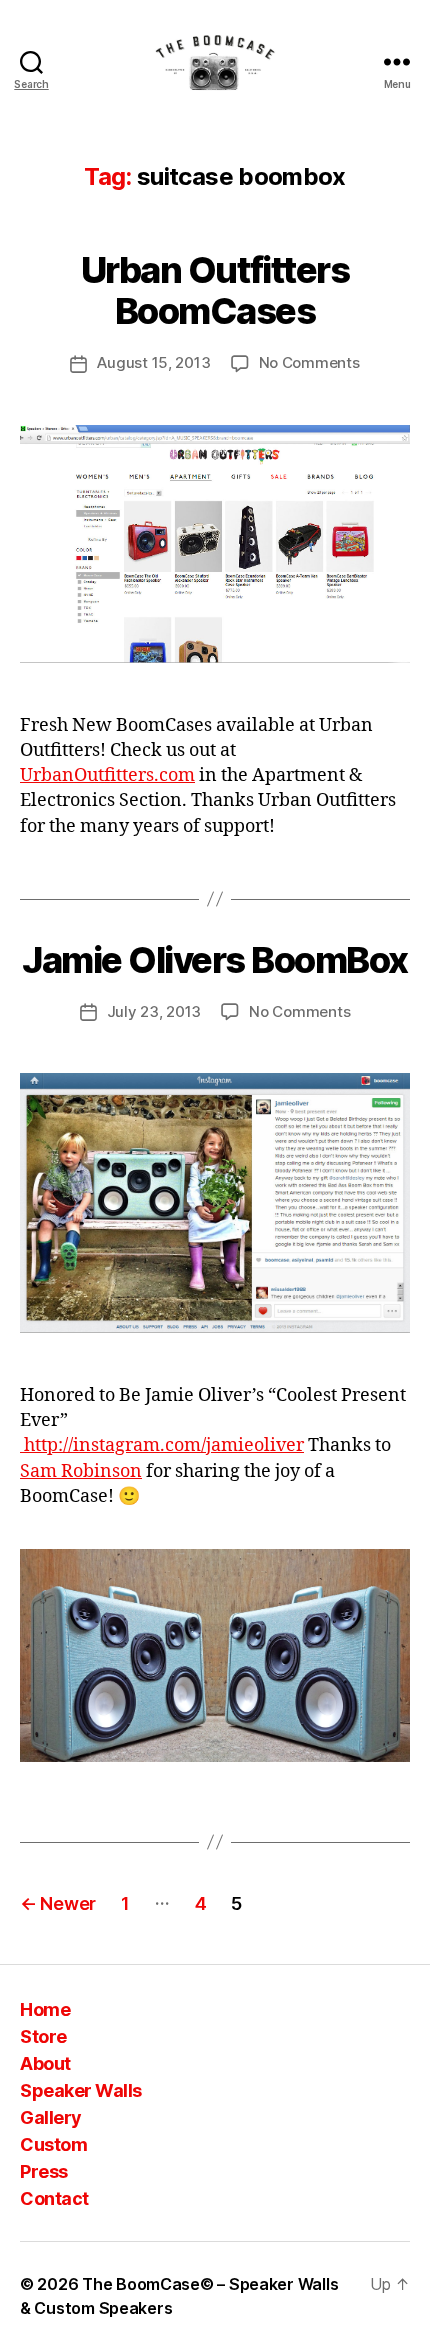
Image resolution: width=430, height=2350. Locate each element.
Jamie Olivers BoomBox (215, 960)
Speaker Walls (81, 2090)
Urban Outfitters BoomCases (215, 290)
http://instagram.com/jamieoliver (162, 1445)
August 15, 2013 (153, 362)
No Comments (309, 362)
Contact (54, 2198)
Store (43, 2036)
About (45, 2063)
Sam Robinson (81, 1471)
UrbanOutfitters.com (107, 775)
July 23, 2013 (154, 1011)
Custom (53, 2144)
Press (44, 2171)
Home (45, 2009)
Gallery (51, 2117)
